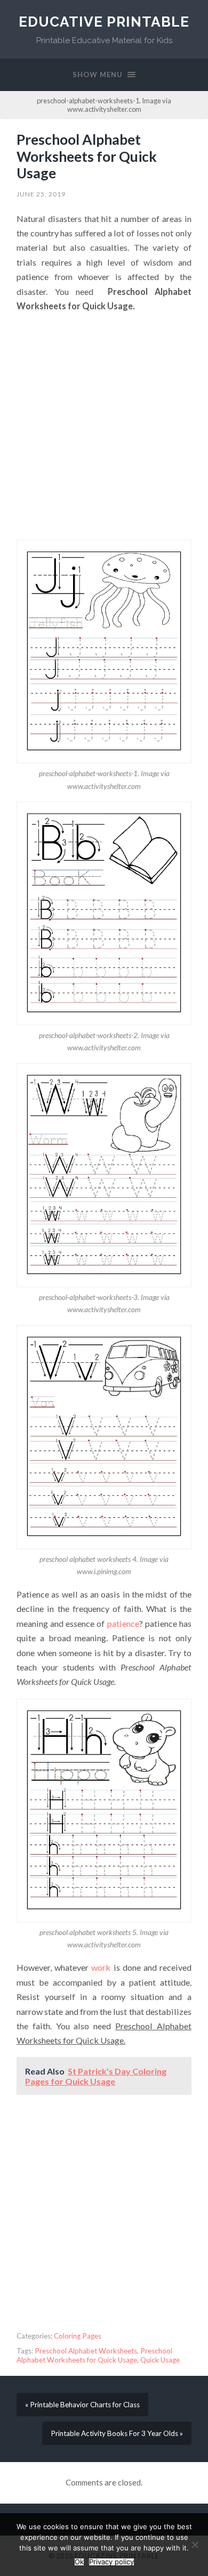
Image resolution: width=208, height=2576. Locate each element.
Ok (79, 2562)
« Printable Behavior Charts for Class (82, 2405)
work (101, 1967)
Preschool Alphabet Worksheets (86, 2351)
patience (123, 1623)
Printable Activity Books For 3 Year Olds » (117, 2433)
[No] (195, 2545)
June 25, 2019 (41, 194)
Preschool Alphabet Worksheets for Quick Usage (87, 156)
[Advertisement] (104, 426)
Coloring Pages (78, 2336)
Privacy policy (111, 2562)
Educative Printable (104, 22)
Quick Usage (160, 2360)
